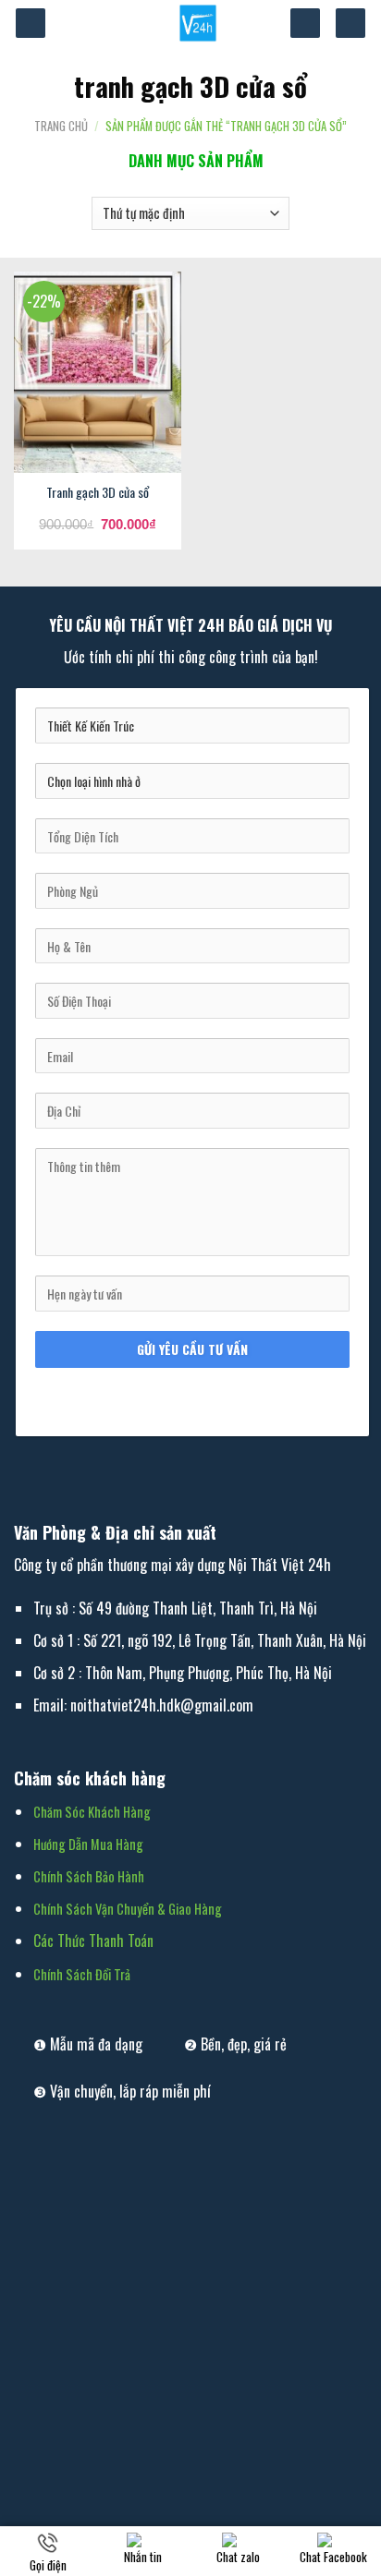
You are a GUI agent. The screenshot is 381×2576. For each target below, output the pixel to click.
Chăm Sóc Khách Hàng (92, 1812)
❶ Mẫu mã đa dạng (88, 2044)
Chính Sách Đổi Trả (82, 1974)
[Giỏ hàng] (350, 24)
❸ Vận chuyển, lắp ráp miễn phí (122, 2091)
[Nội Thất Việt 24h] (198, 23)
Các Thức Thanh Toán (93, 1941)
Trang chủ (61, 126)
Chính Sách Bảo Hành (89, 1876)
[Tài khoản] (305, 24)
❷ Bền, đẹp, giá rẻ (235, 2044)
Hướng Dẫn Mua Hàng (88, 1844)
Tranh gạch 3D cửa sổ (98, 492)
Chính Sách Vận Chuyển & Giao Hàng (128, 1909)
